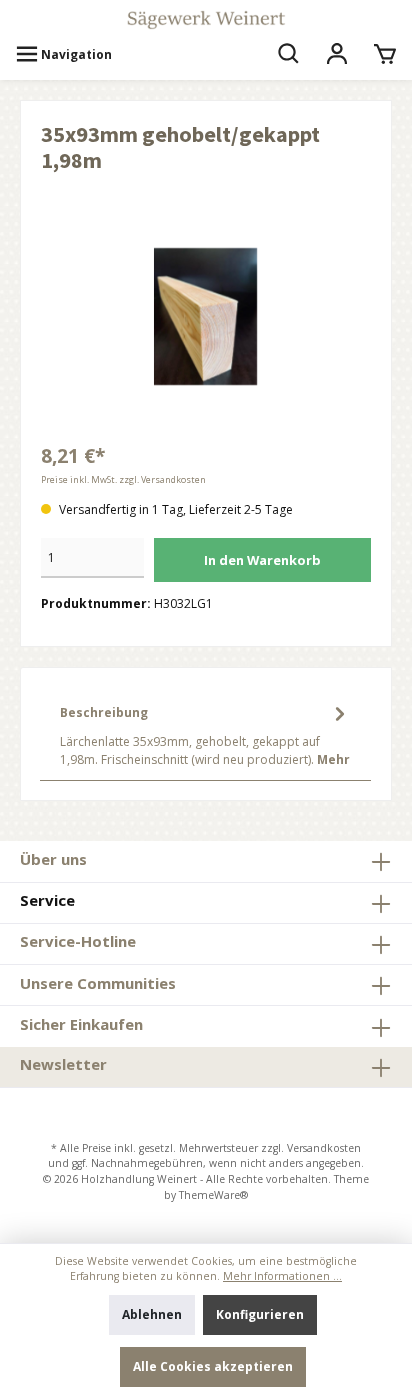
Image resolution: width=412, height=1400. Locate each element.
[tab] (205, 734)
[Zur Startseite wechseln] (206, 20)
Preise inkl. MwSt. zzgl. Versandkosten (123, 479)
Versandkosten (324, 1148)
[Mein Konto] (337, 55)
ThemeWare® (213, 1195)
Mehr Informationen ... (282, 1276)
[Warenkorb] (385, 55)
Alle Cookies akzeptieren (213, 1366)
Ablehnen (152, 1314)
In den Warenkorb (262, 560)
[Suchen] (289, 55)
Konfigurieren (260, 1314)
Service (47, 900)
